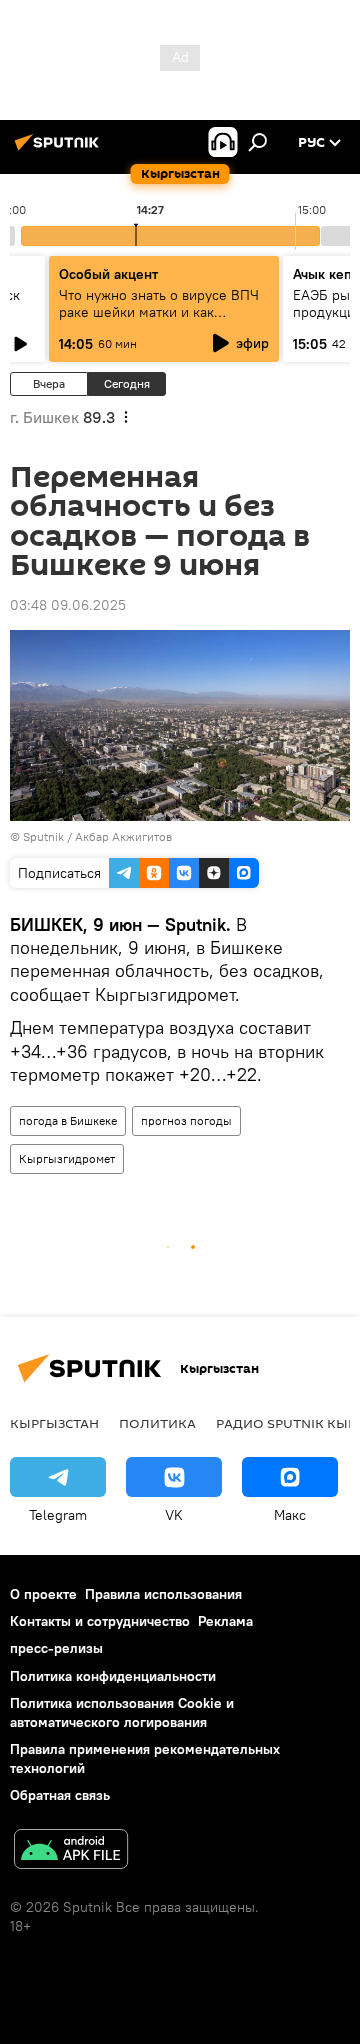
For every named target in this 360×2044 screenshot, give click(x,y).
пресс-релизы (56, 1648)
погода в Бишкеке (68, 1120)
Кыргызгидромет (67, 1158)
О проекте (43, 1594)
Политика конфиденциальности (113, 1676)
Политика (157, 1423)
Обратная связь (60, 1795)
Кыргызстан (54, 1423)
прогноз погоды (186, 1120)
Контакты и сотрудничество (100, 1621)
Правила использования (163, 1594)
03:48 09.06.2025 (68, 605)
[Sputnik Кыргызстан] (60, 150)
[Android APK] (71, 1851)
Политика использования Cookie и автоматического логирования (122, 1712)
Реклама (225, 1621)
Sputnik (43, 836)
